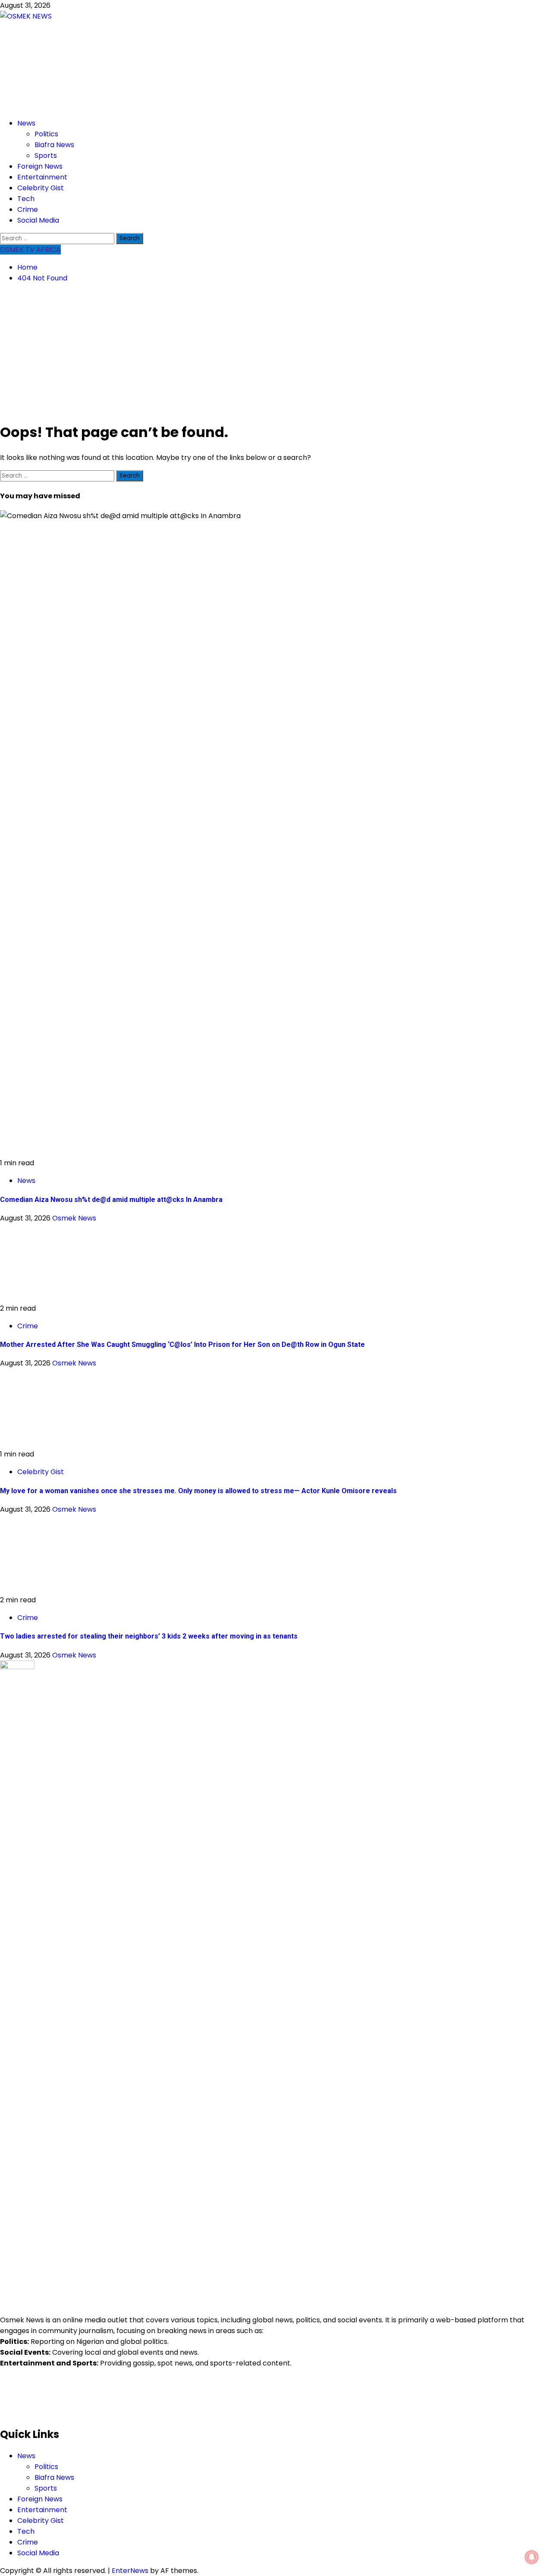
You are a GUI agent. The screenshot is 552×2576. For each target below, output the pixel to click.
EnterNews (130, 2571)
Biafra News (54, 145)
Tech (26, 199)
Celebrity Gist (41, 188)
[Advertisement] (276, 352)
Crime (28, 209)
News (26, 123)
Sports (46, 156)
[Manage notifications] (532, 2557)
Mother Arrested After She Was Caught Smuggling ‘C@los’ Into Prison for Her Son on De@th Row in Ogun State (182, 1345)
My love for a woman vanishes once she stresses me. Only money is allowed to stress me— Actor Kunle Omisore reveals (198, 1491)
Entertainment (42, 177)
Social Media (38, 220)
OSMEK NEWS (72, 61)
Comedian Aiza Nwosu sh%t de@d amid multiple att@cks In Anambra (111, 1200)
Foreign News (40, 166)
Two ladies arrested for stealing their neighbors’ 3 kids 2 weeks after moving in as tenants (149, 1636)
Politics (46, 134)
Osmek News (74, 1218)
